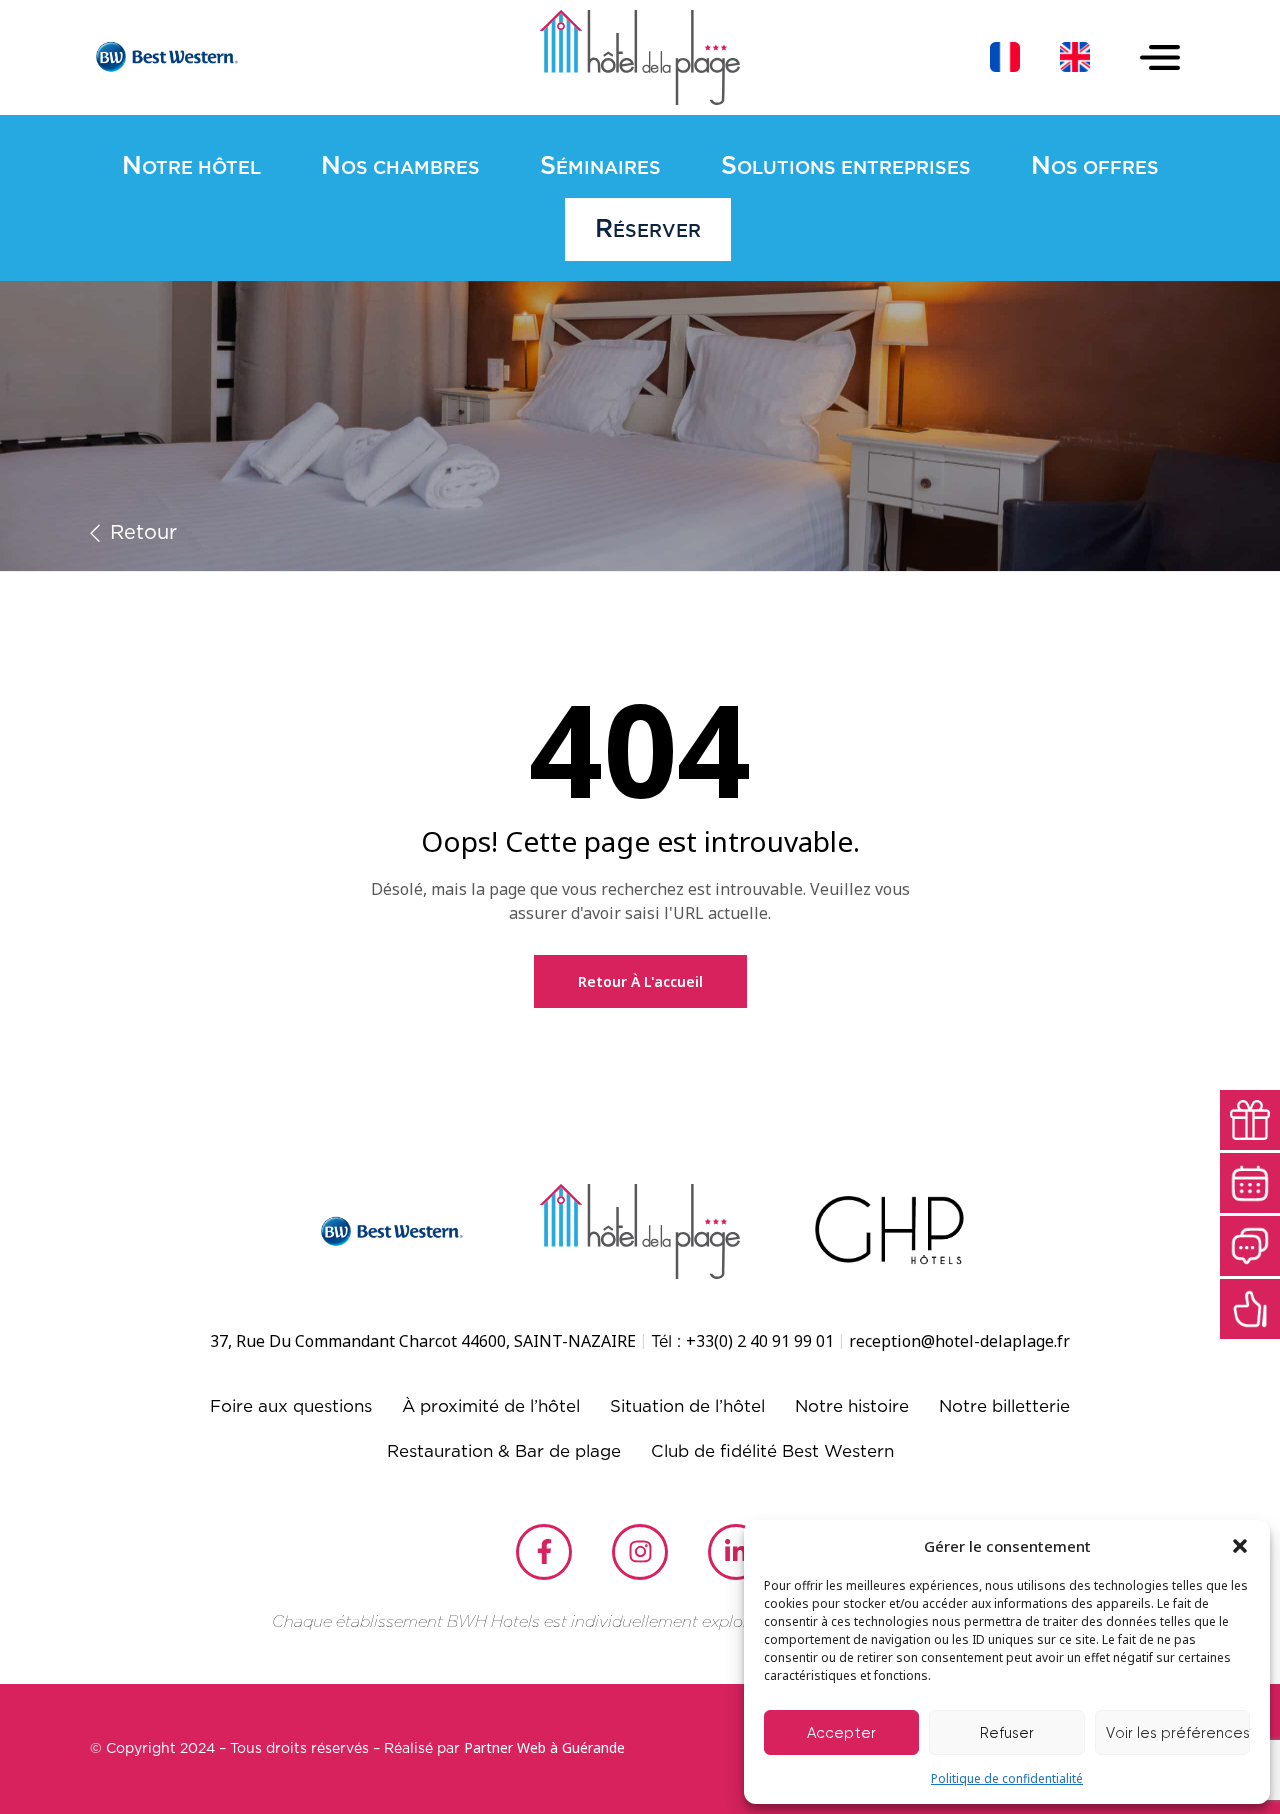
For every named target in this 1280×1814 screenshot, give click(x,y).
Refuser (1007, 1733)
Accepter (841, 1733)
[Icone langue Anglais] (1075, 57)
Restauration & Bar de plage (504, 1451)
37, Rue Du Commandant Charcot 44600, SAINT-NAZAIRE (423, 1341)
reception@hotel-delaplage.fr (959, 1341)
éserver (648, 229)
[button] (1240, 1546)
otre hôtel (191, 166)
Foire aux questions (291, 1406)
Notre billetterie (1004, 1406)
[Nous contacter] (1250, 1246)
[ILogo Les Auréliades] (640, 1231)
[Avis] (1250, 1309)
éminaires (600, 166)
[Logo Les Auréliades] (640, 57)
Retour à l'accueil (640, 981)
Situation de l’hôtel (687, 1406)
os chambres (400, 166)
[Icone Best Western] (165, 57)
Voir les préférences (1178, 1733)
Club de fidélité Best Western (772, 1451)
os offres (1095, 166)
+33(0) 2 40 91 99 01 (760, 1341)
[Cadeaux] (1250, 1120)
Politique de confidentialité (1007, 1778)
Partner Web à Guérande (544, 1747)
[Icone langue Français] (1005, 57)
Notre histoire (852, 1406)
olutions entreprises (846, 166)
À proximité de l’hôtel (491, 1406)
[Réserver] (1250, 1183)
